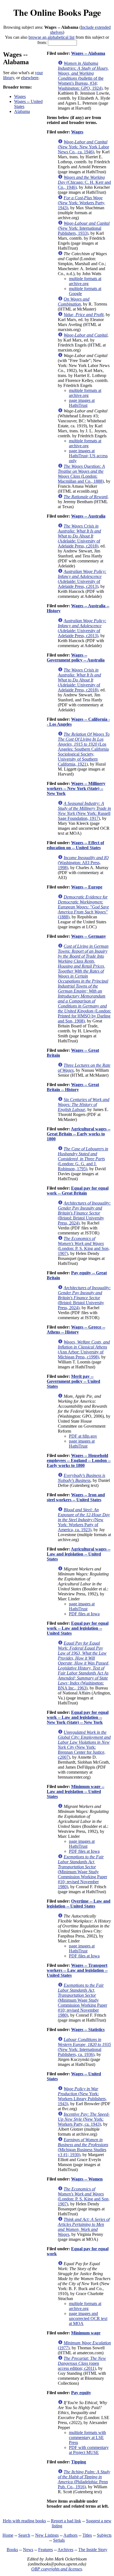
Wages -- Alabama (88, 53)
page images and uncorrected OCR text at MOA (88, 2318)
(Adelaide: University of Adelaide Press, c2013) (82, 579)
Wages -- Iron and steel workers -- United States (76, 1497)
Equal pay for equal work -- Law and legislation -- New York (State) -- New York (78, 1717)
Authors (70, 2535)
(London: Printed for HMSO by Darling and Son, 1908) (84, 984)
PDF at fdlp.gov (83, 1436)
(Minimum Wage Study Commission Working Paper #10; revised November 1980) (82, 1872)
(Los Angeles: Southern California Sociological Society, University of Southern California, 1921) (84, 749)
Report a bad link (66, 2521)
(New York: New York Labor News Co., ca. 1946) (83, 147)
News (28, 2550)
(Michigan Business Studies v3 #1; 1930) (83, 2147)
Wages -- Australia (88, 516)
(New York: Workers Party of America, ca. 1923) (84, 1520)
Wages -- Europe (87, 887)
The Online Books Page (57, 12)
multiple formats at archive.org (85, 281)
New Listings (47, 2535)
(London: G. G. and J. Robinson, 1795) (83, 1159)
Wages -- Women (87, 2179)
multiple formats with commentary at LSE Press (87, 2437)
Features (46, 2550)
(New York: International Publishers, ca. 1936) (84, 2047)
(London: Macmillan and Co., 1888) (81, 474)
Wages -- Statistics (88, 2029)
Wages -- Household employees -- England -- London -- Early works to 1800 (79, 1460)
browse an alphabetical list (51, 37)
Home (8, 2535)
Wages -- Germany (89, 936)
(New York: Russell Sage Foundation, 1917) (84, 811)
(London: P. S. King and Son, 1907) (84, 1246)
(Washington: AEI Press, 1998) (83, 863)
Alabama (22, 111)
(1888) (83, 907)
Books (12, 2550)
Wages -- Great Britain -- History (73, 1087)
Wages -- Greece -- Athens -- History (76, 1330)
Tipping (79, 2462)
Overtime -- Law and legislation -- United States (79, 1904)
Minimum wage (86, 2333)
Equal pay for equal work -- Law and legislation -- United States (78, 1628)
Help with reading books (24, 2521)
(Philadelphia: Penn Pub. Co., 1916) (84, 2479)
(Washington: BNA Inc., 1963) (84, 1666)
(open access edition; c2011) (82, 2363)
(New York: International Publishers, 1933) (84, 228)
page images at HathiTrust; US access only (88, 456)
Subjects (104, 2535)
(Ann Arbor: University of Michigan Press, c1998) (84, 1349)
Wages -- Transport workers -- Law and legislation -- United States (77, 1970)
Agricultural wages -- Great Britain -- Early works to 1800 (79, 1134)
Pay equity (81, 2393)
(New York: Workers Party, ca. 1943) (84, 2119)
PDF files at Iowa (84, 1614)
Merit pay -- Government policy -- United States (73, 1381)
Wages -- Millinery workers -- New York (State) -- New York (76, 788)
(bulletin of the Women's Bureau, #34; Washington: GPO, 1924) (83, 76)
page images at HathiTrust (82, 403)
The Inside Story (93, 2550)
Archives (65, 2550)
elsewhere (30, 78)
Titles (87, 2535)
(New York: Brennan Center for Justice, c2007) (84, 1745)
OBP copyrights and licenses (57, 2569)
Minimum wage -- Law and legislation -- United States (76, 1791)
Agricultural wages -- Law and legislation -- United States (79, 1554)
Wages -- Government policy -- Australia (76, 657)
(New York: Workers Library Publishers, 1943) (82, 2096)
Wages (20, 96)
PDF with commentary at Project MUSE (89, 2450)
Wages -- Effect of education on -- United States (75, 845)
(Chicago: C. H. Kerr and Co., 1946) (84, 182)
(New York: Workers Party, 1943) (81, 203)
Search (24, 2535)
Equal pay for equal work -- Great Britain (78, 1191)
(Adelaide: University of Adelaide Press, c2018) (79, 536)
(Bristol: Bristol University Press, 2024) (84, 1213)
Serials (59, 2540)
